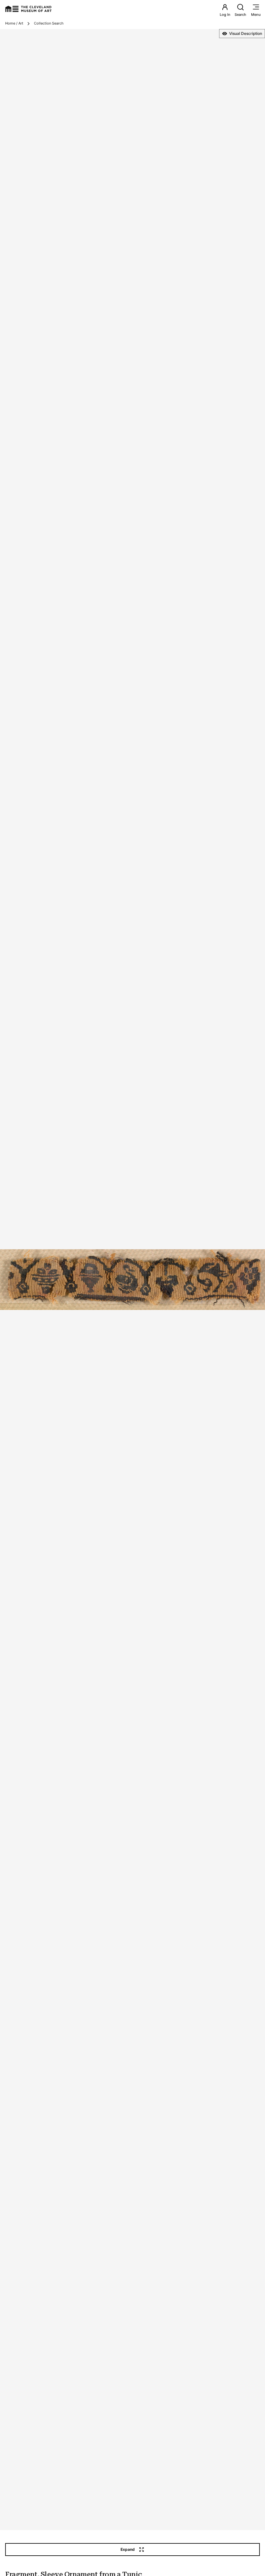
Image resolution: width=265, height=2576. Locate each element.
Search (240, 15)
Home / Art (14, 23)
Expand (128, 2549)
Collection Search (49, 23)
